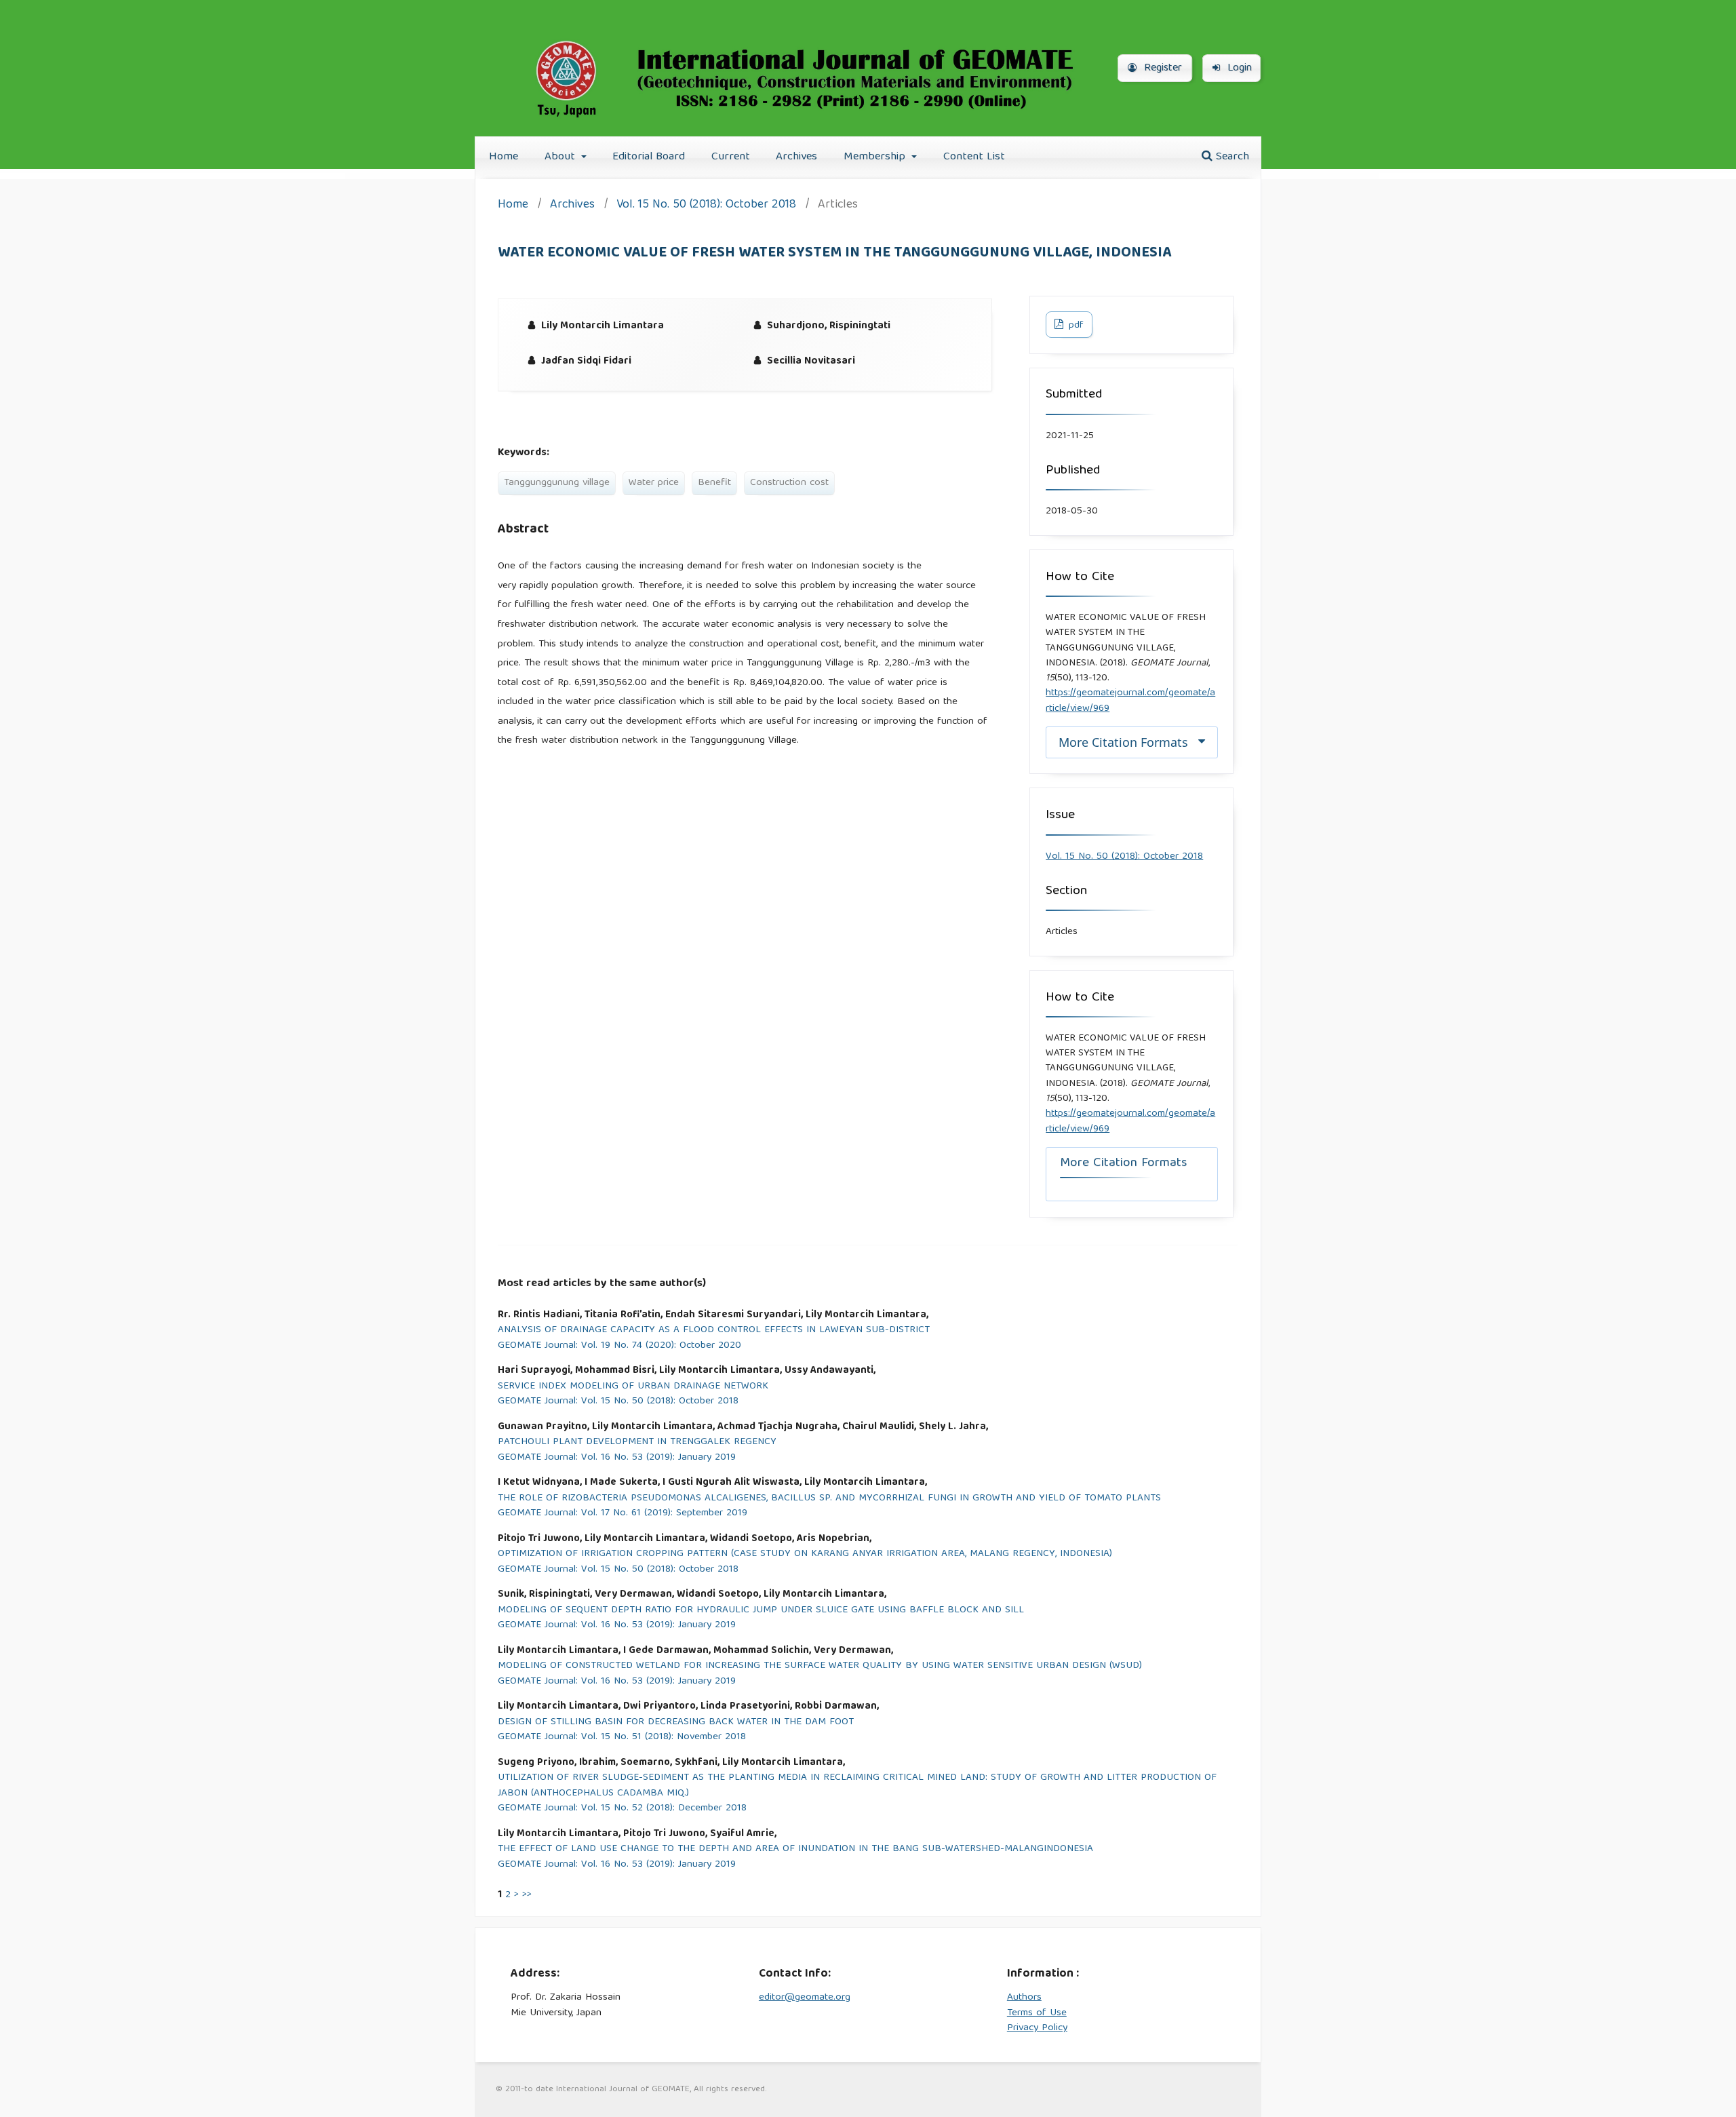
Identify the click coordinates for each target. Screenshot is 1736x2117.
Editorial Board (649, 157)
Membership (876, 157)
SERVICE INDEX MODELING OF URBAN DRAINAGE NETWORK (633, 1387)
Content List (974, 157)
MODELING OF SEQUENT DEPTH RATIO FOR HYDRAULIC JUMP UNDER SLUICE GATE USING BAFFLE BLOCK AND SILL (761, 1611)
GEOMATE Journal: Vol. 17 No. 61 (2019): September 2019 (623, 1514)
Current (731, 157)
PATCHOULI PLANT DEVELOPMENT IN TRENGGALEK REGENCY (637, 1442)
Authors (1024, 1998)
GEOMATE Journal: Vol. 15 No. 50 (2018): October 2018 (618, 1402)
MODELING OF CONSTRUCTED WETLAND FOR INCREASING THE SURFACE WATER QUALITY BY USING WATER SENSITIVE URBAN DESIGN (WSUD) (820, 1666)
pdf (1075, 326)
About (561, 157)
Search (1231, 157)
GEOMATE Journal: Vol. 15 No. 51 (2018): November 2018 (622, 1737)
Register (1161, 69)
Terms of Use (1037, 2013)
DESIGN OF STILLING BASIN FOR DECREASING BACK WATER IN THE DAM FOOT (676, 1723)
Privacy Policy (1037, 2028)
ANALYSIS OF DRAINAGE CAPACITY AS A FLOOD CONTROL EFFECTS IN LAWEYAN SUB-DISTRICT (714, 1331)
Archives (796, 157)
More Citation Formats (1123, 742)
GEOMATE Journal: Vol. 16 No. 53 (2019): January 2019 (617, 1458)
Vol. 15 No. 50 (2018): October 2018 (706, 206)
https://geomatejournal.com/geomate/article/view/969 (1130, 701)
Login (1238, 69)
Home (504, 157)
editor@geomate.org (805, 1998)
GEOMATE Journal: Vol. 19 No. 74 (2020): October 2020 (619, 1346)
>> (527, 1895)
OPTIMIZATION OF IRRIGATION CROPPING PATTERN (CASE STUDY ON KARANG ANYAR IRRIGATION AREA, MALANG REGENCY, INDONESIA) (805, 1554)
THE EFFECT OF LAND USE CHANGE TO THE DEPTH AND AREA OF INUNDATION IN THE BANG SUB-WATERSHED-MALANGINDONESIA (795, 1849)
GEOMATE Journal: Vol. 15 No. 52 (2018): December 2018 (622, 1809)
